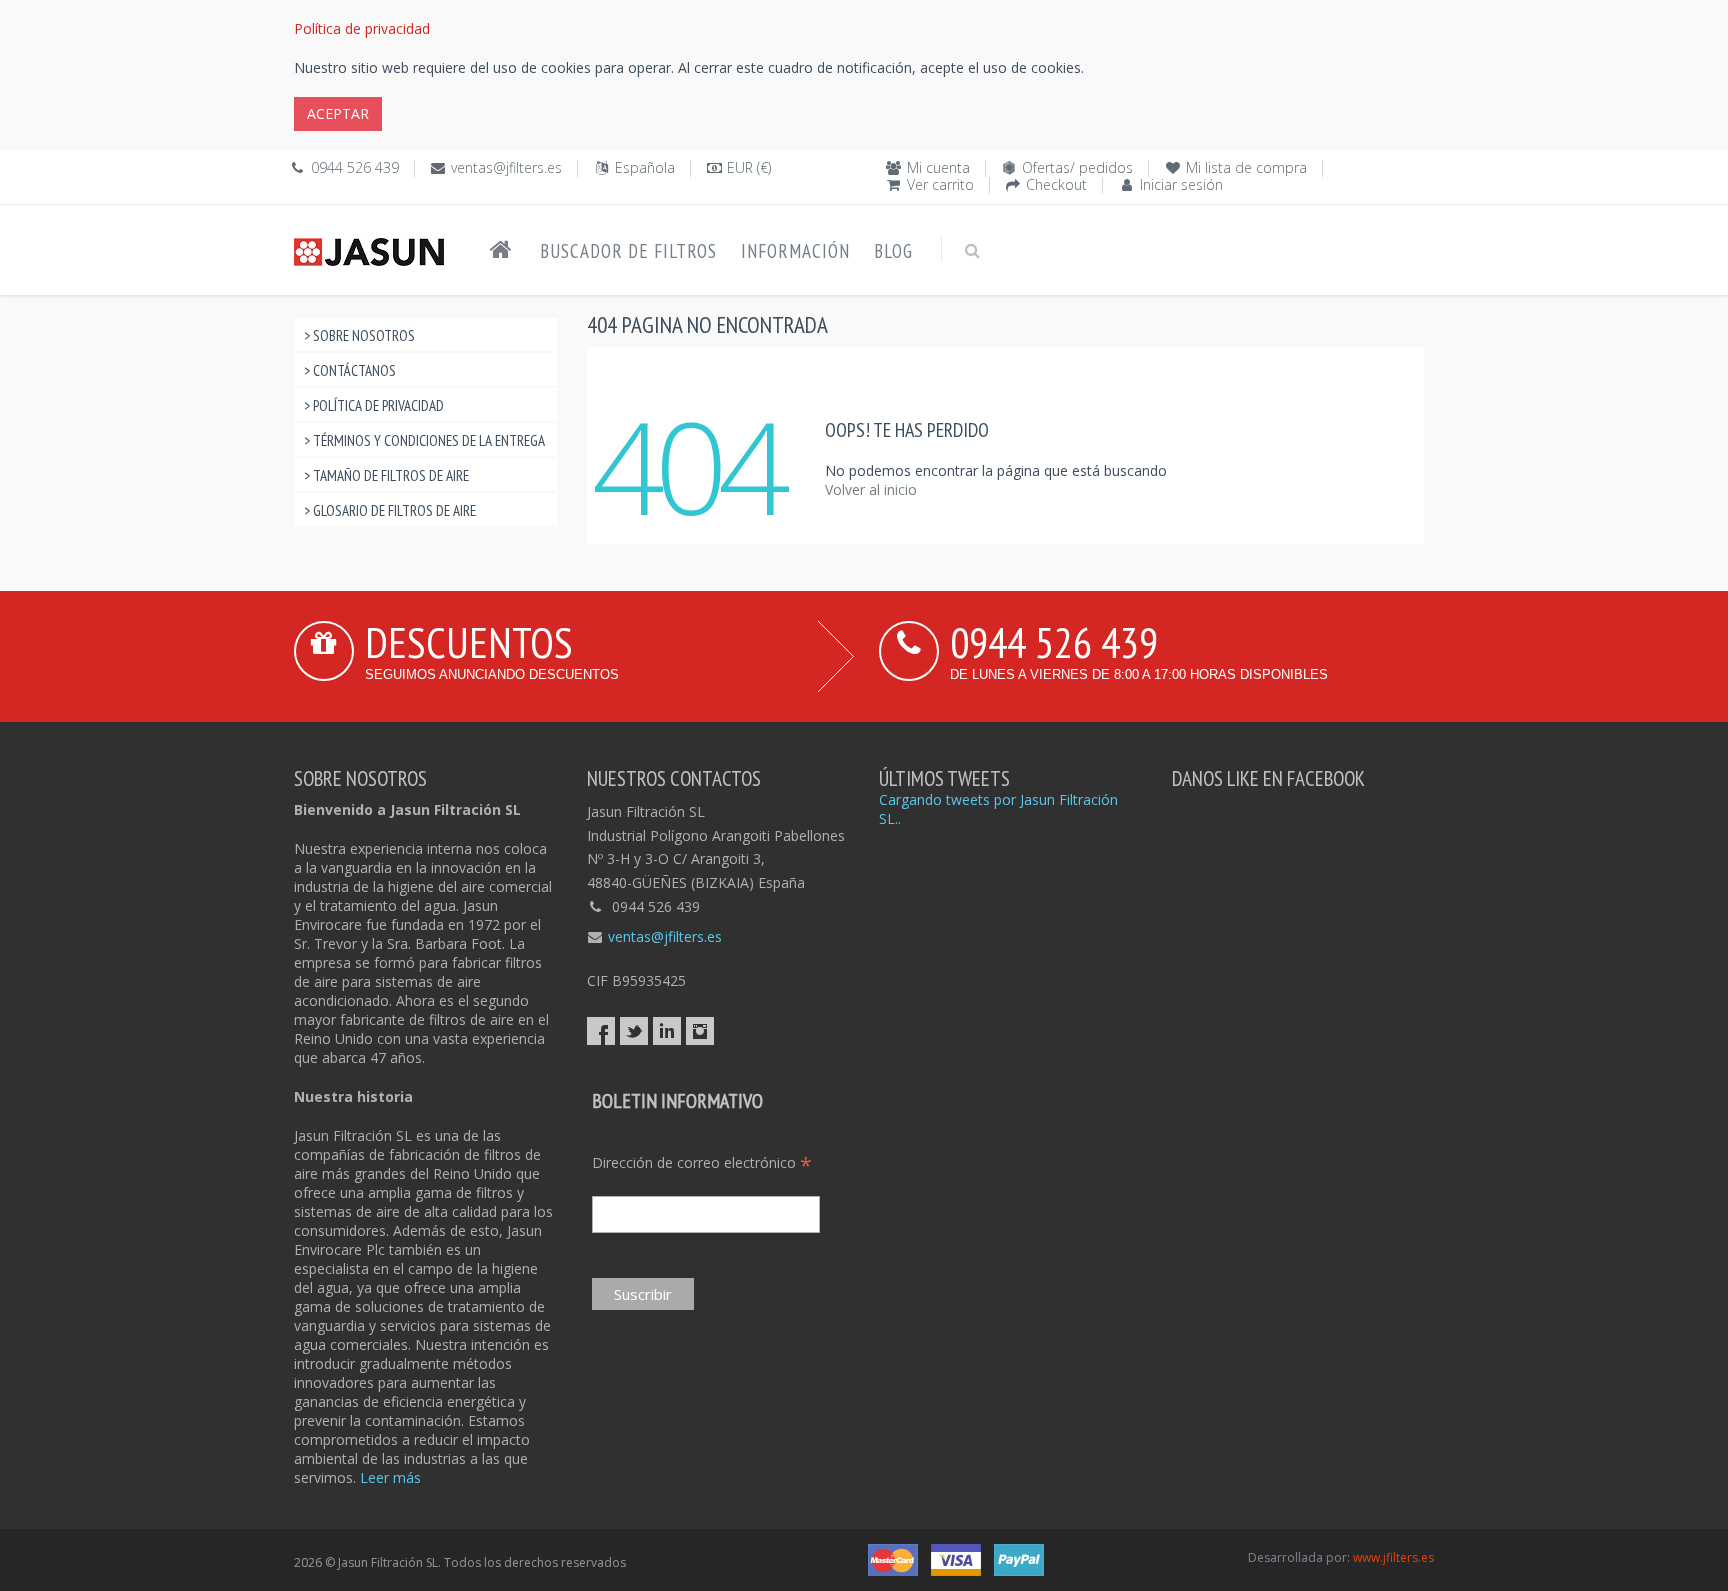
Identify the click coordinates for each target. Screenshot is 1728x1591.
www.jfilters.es (1393, 1557)
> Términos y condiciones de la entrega (424, 440)
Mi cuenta (938, 167)
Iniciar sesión (1181, 184)
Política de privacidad (362, 28)
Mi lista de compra (1246, 167)
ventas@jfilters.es (506, 167)
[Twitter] (634, 1031)
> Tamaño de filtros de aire (386, 475)
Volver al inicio (871, 489)
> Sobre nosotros (359, 335)
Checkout (1056, 184)
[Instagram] (700, 1031)
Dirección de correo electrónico (702, 1162)
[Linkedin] (667, 1031)
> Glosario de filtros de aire (390, 510)
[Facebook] (601, 1031)
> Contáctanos (350, 370)
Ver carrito (940, 184)
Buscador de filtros (628, 251)
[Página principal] (501, 250)
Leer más (390, 1477)
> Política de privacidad (374, 405)
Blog (893, 251)
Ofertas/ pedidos (1077, 167)
